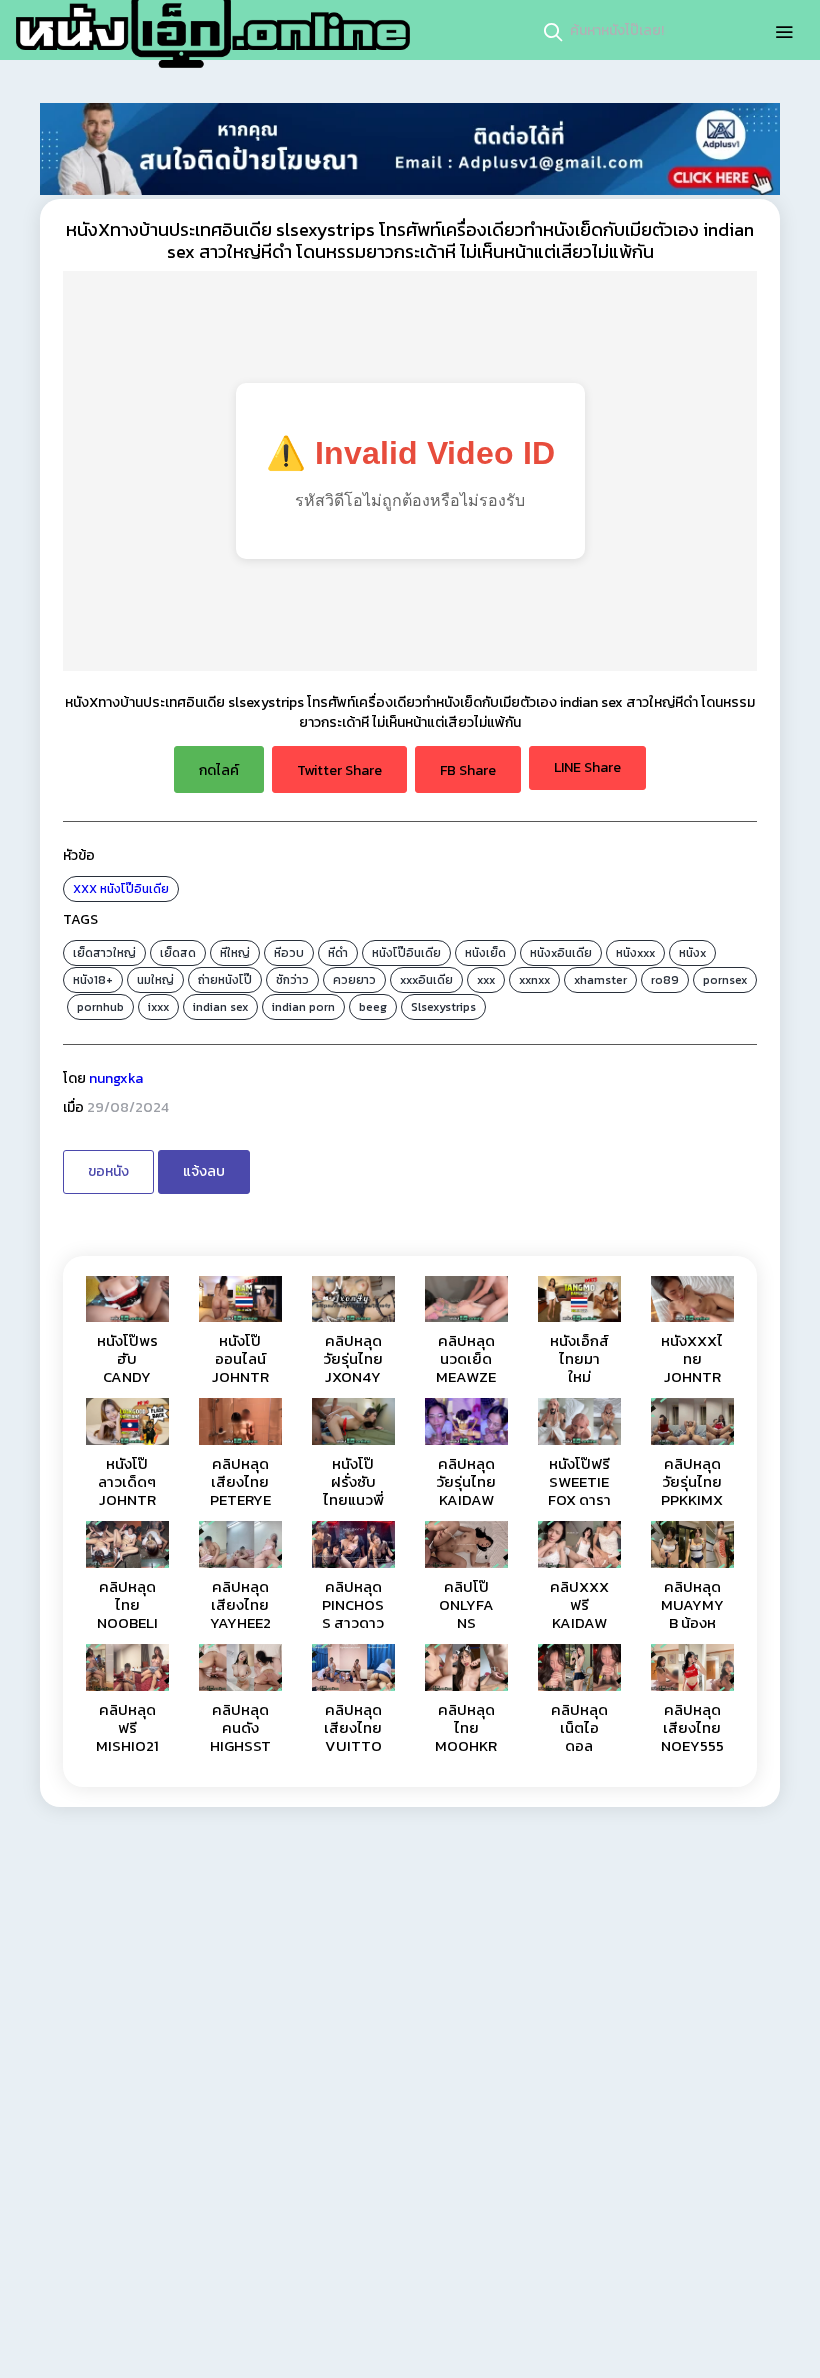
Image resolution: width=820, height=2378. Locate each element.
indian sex (220, 1007)
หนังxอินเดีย (561, 953)
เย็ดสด (178, 953)
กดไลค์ (219, 770)
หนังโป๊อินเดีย (134, 889)
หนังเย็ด (485, 953)
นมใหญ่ (155, 980)
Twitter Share (339, 770)
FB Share (468, 770)
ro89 (665, 980)
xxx (486, 980)
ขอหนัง (108, 1171)
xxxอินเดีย (426, 980)
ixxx (158, 1007)
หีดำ (338, 953)
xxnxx (534, 980)
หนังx (692, 953)
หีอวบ (289, 953)
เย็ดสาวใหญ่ (104, 953)
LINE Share (587, 767)
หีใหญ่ (235, 953)
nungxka (116, 1078)
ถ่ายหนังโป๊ (225, 980)
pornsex (725, 980)
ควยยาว (354, 980)
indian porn (303, 1007)
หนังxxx (635, 953)
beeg (373, 1007)
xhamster (600, 980)
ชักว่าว (292, 980)
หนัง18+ (93, 980)
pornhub (100, 1007)
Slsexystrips (443, 1007)
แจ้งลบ (204, 1171)
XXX (85, 889)
